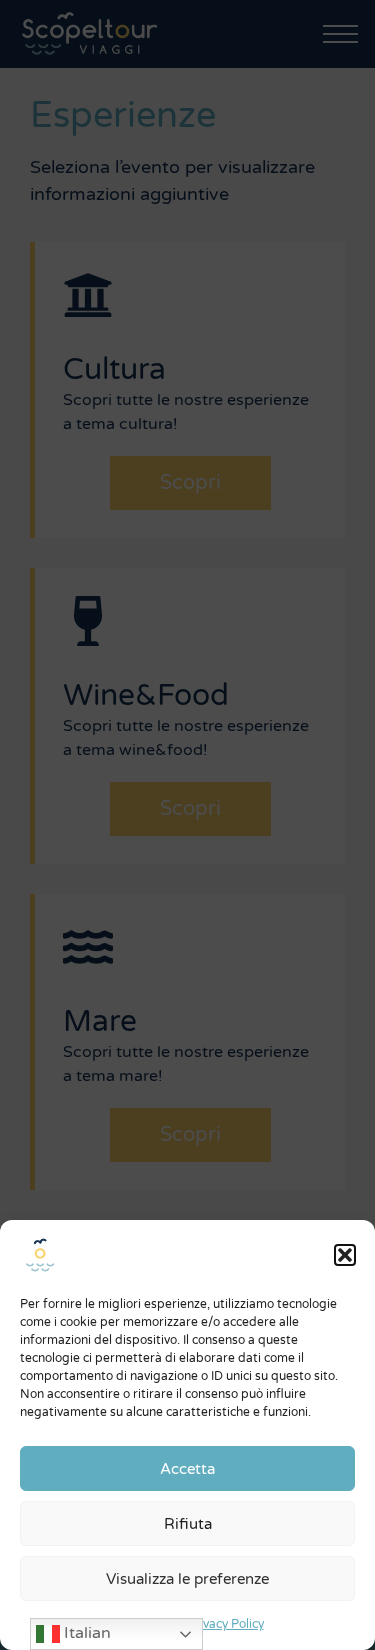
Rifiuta (188, 1524)
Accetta (187, 1469)
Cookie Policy (139, 1624)
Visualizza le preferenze (187, 1579)
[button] (345, 1255)
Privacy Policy (225, 1624)
